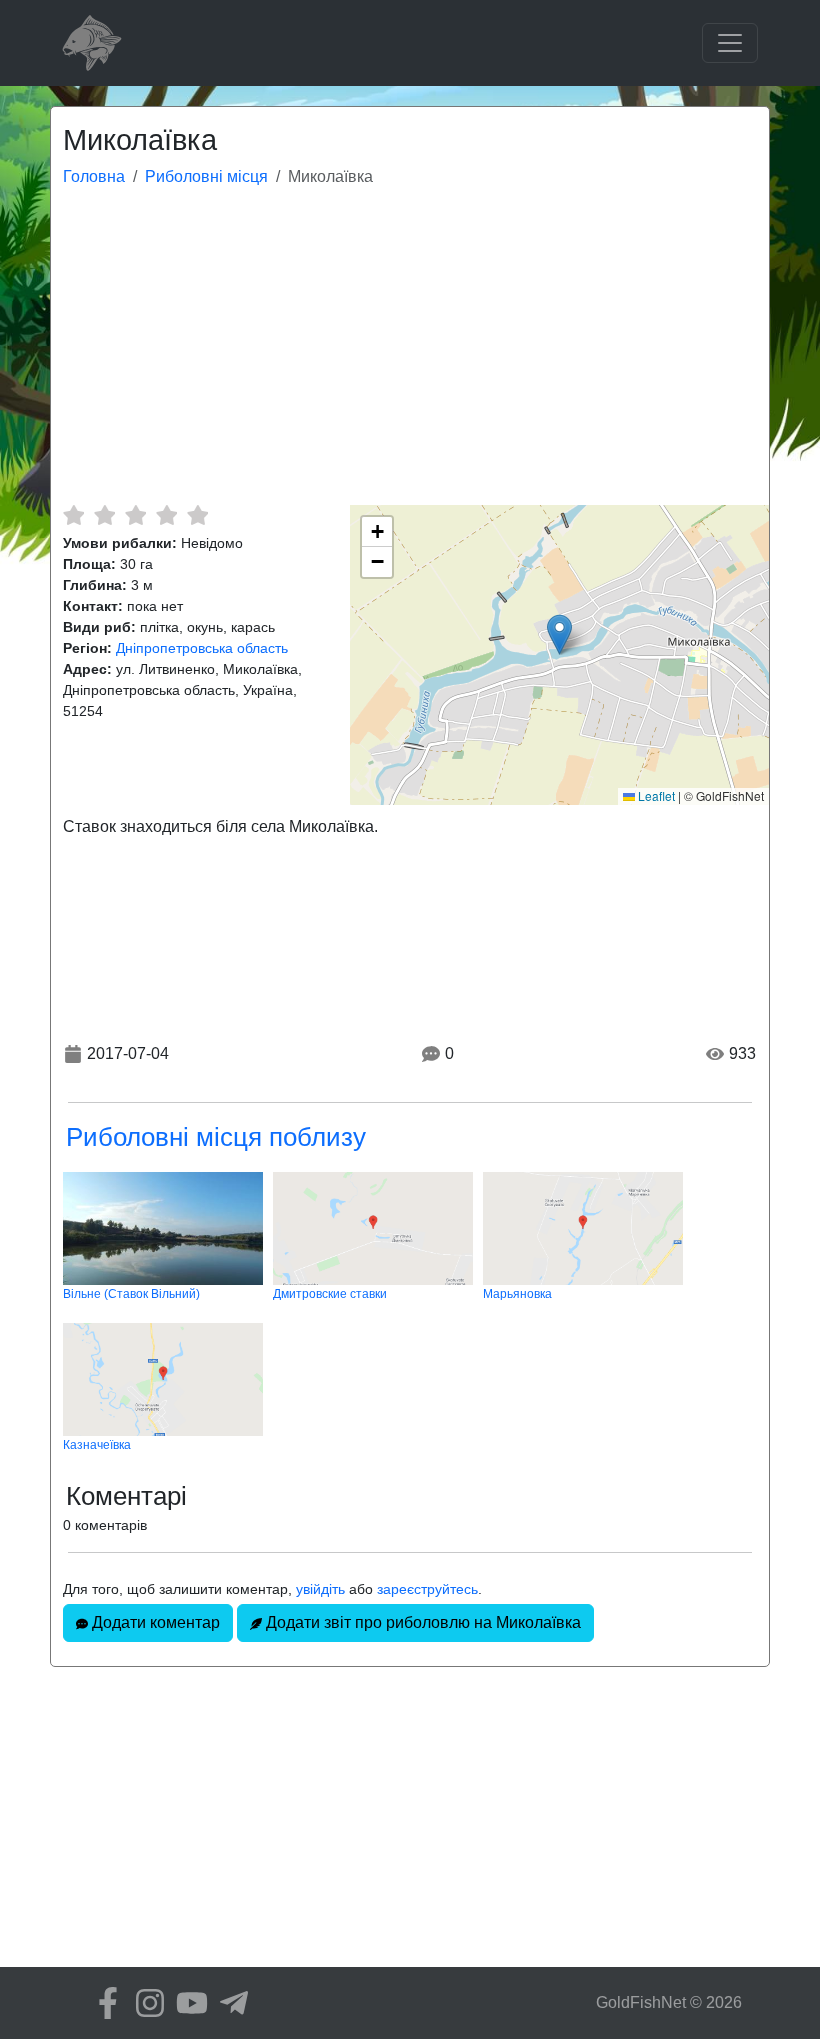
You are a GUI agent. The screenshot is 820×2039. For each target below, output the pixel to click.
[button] (559, 634)
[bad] (73, 515)
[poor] (104, 515)
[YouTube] (187, 2003)
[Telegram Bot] (229, 2003)
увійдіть (320, 1589)
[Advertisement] (410, 355)
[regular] (135, 515)
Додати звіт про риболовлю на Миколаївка (421, 1622)
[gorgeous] (197, 515)
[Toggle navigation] (730, 43)
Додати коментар (154, 1622)
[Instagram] (145, 2003)
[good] (166, 515)
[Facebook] (103, 2003)
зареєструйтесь (427, 1589)
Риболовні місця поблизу (216, 1137)
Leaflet (655, 795)
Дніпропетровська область (202, 648)
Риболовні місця (206, 176)
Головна (94, 176)
